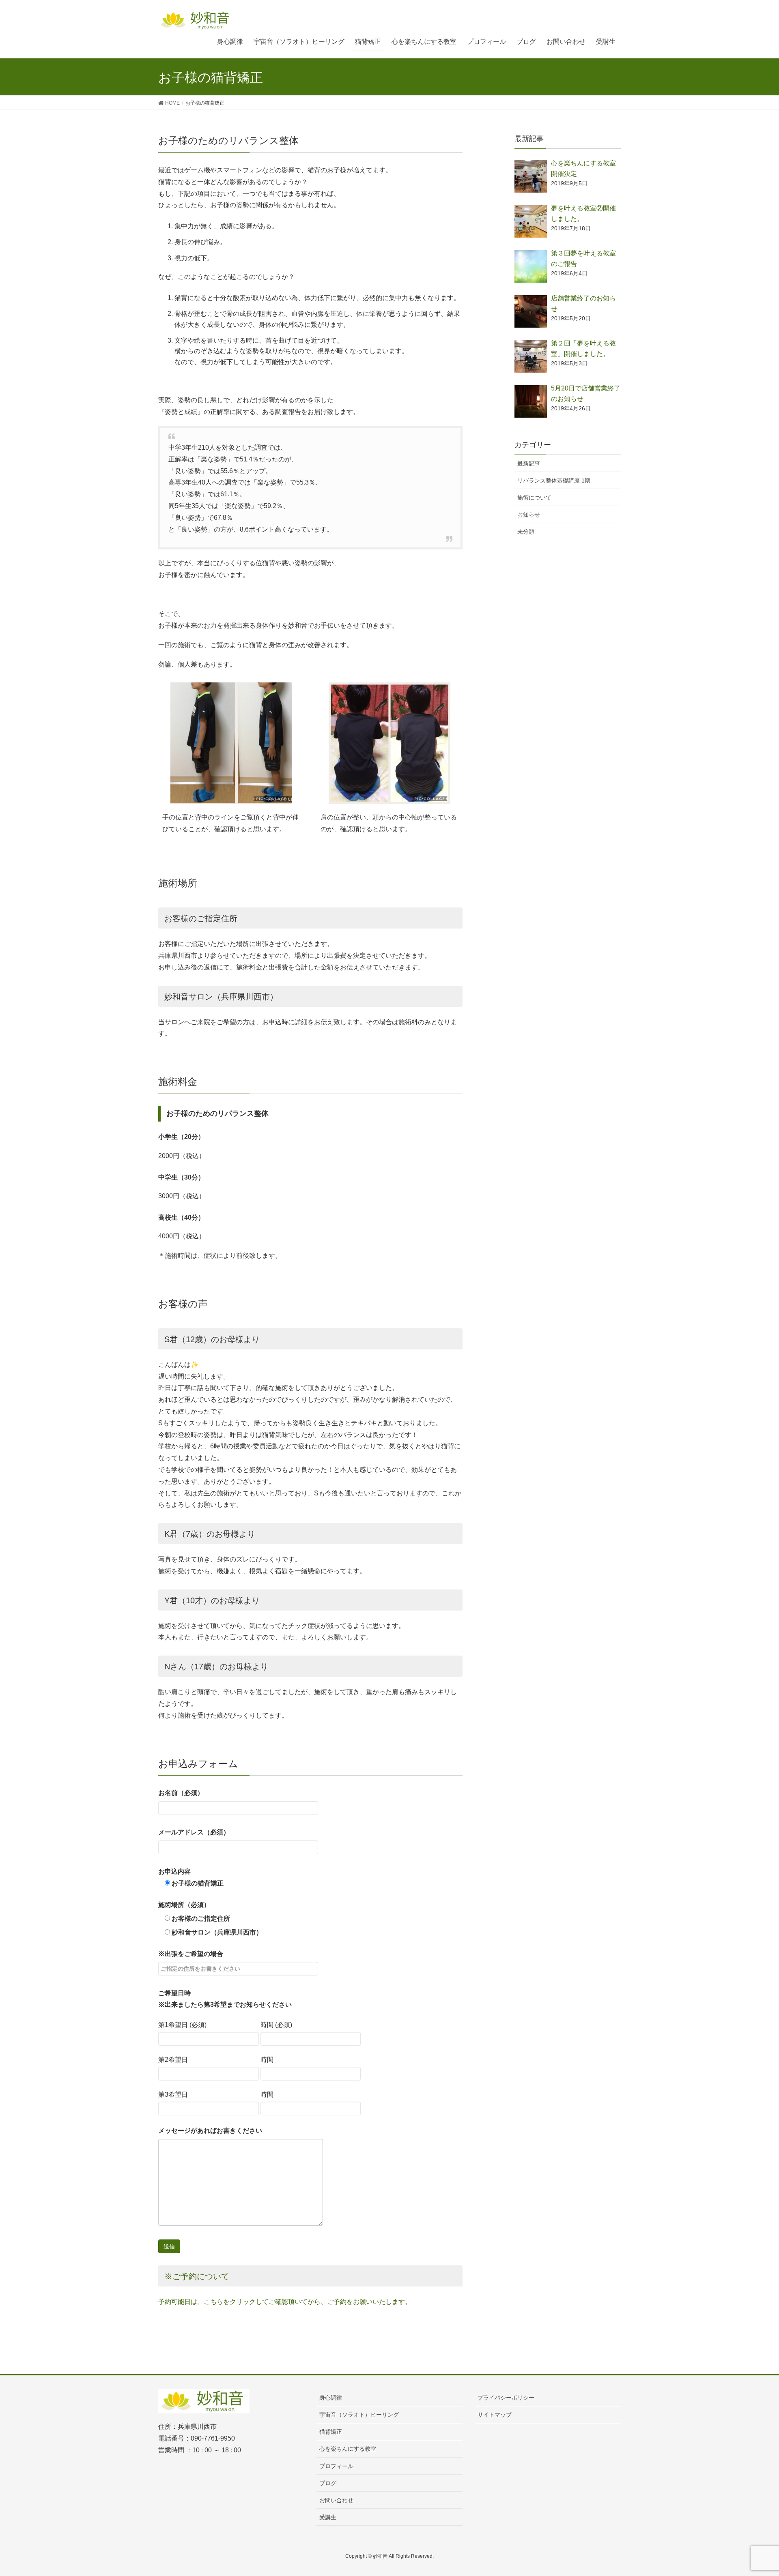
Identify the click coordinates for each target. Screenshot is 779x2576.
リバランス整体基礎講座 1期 (554, 480)
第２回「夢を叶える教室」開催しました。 (583, 349)
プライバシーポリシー (506, 2398)
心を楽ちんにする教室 (348, 2449)
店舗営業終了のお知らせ (583, 304)
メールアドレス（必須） (194, 1832)
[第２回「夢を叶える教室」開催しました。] (531, 356)
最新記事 (529, 463)
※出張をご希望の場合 (191, 1954)
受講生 (328, 2517)
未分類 (526, 532)
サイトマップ (495, 2415)
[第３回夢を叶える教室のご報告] (531, 266)
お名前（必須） (181, 1793)
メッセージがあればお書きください (210, 2131)
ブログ (328, 2483)
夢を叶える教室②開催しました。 (583, 213)
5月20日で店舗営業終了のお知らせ (586, 394)
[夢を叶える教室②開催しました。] (531, 221)
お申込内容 (191, 1877)
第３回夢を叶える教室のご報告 (583, 258)
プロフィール (336, 2466)
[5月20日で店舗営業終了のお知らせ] (531, 401)
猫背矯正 (331, 2432)
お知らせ (529, 515)
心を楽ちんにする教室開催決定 (583, 168)
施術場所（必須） (184, 1905)
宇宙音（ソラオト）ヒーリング (359, 2415)
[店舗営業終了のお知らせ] (531, 311)
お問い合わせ (336, 2500)
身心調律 (331, 2398)
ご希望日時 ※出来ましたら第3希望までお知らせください (225, 1999)
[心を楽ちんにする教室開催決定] (531, 176)
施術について (534, 498)
